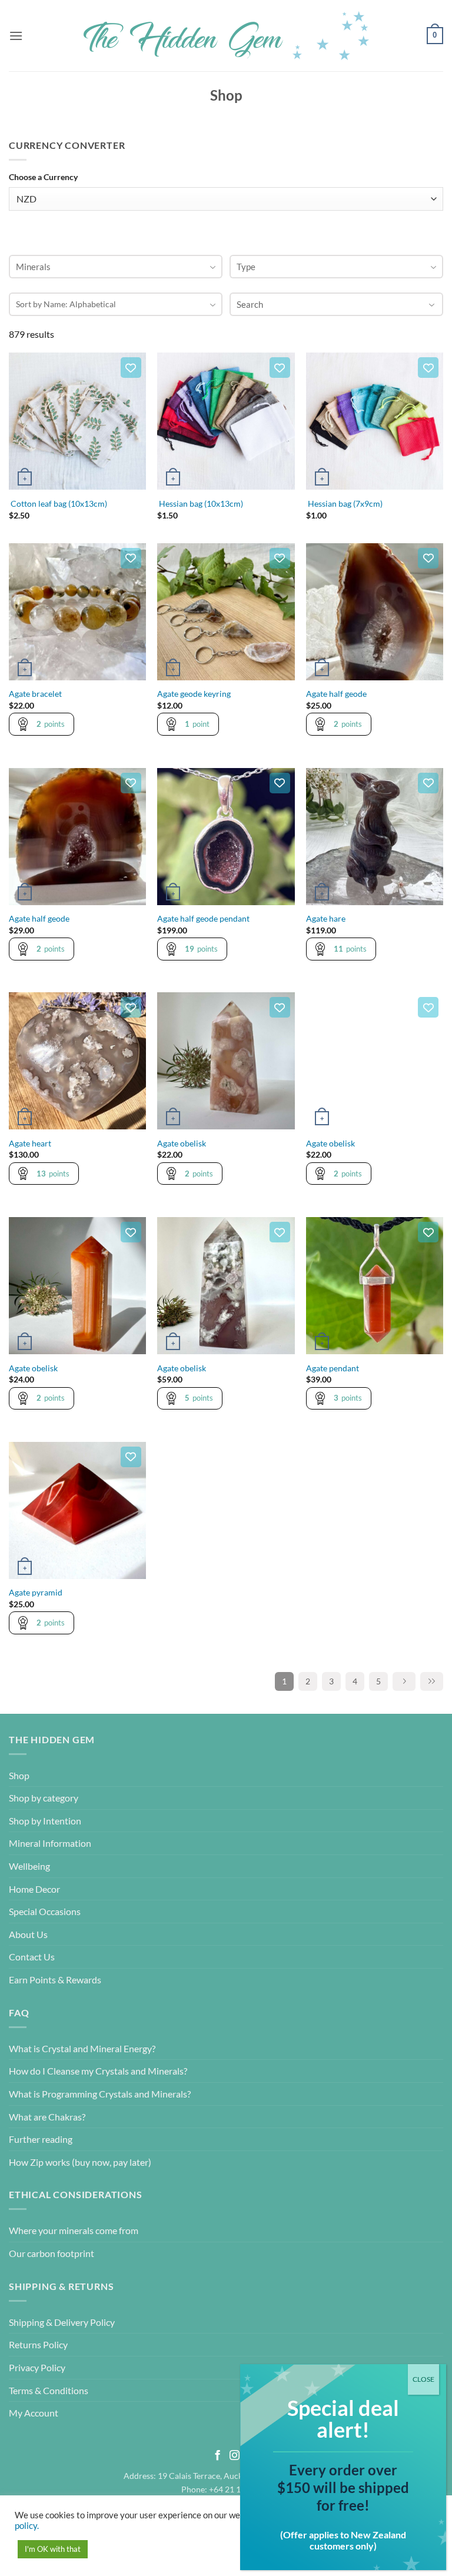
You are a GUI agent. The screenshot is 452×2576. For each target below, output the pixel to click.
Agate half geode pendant (203, 918)
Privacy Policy (37, 2367)
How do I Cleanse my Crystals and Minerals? (98, 2071)
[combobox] (116, 267)
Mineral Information (50, 1843)
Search (250, 304)
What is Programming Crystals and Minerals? (100, 2094)
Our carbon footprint (51, 2253)
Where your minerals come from (74, 2230)
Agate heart (30, 1143)
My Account (34, 2413)
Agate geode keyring (194, 694)
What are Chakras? (47, 2117)
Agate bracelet (35, 694)
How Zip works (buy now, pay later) (80, 2162)
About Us (28, 1934)
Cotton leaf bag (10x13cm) (58, 503)
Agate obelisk (182, 1143)
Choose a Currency (43, 177)
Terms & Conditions (49, 2390)
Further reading (41, 2139)
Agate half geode (336, 694)
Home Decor (34, 1889)
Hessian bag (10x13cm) (200, 503)
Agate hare (326, 918)
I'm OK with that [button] (53, 2549)
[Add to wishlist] (131, 368)
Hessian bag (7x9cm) (344, 503)
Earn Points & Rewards (55, 1980)
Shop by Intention (45, 1821)
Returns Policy (38, 2344)
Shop (19, 1775)
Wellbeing (29, 1866)
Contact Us (32, 1957)
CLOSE (423, 2379)
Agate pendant (333, 1368)
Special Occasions (45, 1911)
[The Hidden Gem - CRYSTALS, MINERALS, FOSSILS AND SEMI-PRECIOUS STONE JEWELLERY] (226, 36)
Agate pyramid (36, 1592)
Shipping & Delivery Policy (62, 2322)
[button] (16, 36)
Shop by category (44, 1798)
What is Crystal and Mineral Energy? (82, 2048)
